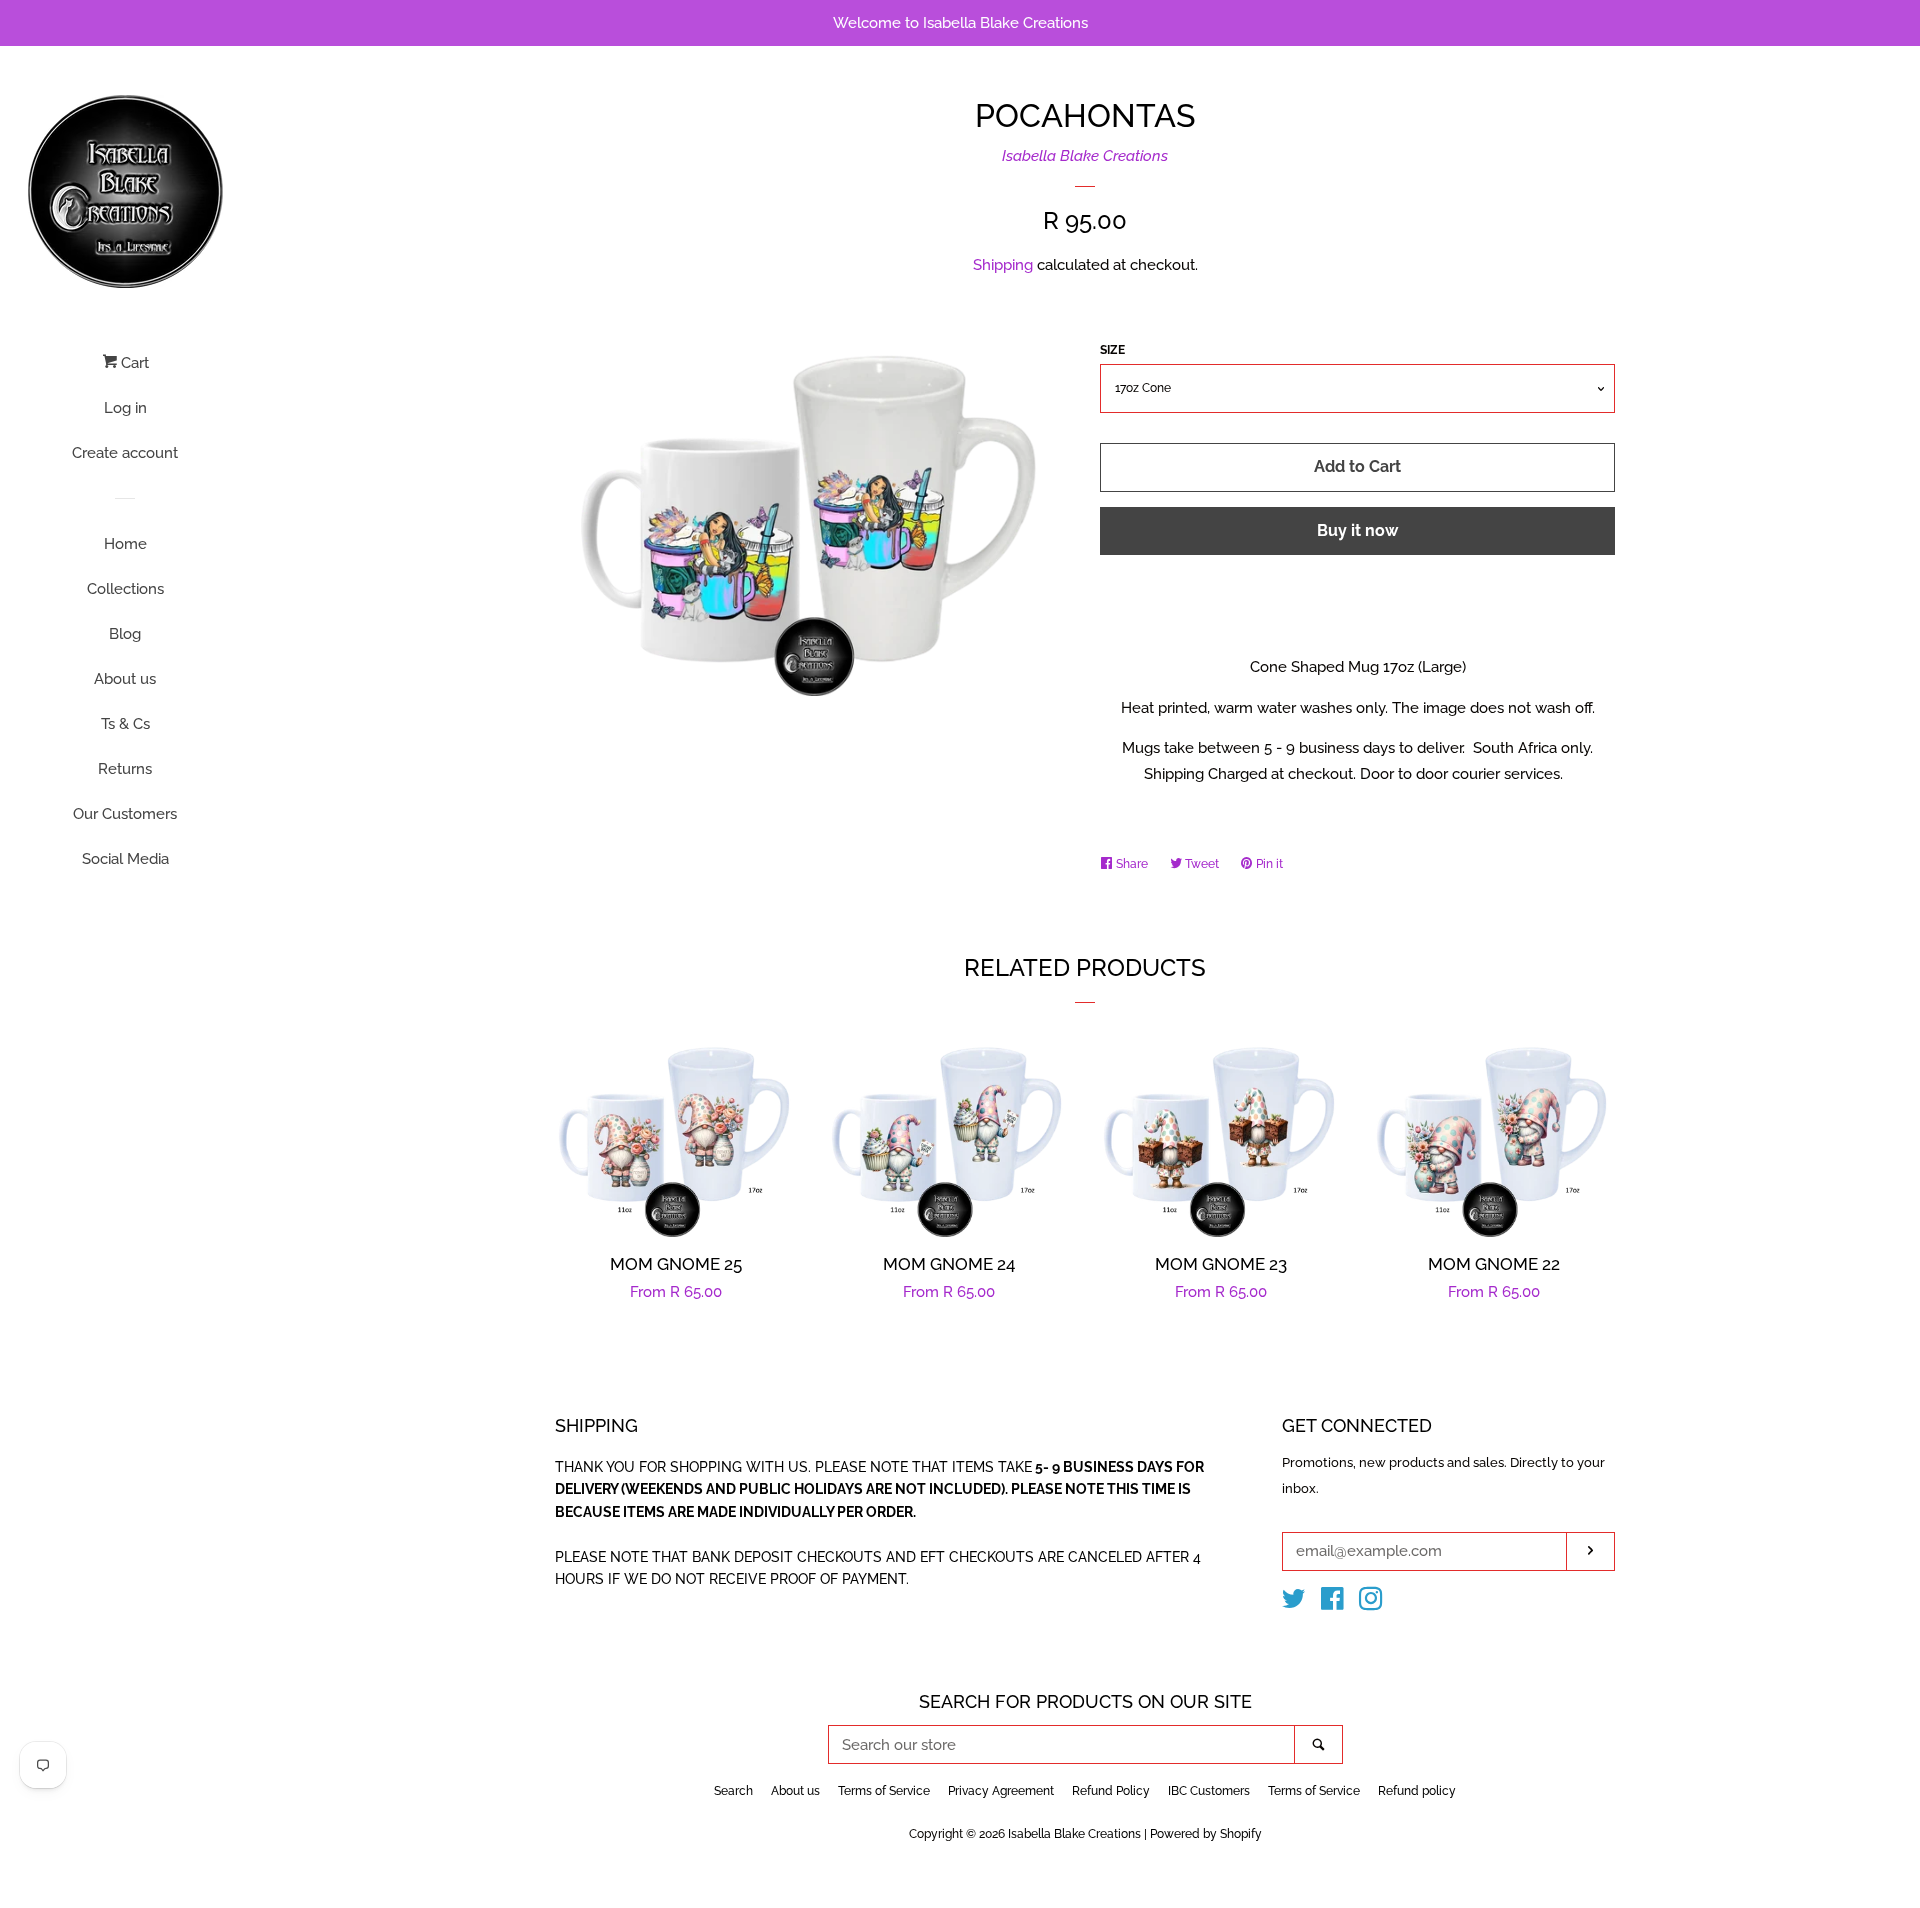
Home (125, 544)
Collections (125, 589)
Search (733, 1791)
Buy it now (1357, 530)
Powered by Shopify (1206, 1834)
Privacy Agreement (1001, 1791)
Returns (125, 769)
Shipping (1003, 265)
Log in (125, 408)
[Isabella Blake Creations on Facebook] (1332, 1603)
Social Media (125, 859)
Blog (125, 634)
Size (1112, 350)
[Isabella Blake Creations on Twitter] (1294, 1603)
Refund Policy (1111, 1791)
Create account (125, 453)
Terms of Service (884, 1791)
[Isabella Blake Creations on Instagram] (1371, 1603)
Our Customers (125, 814)
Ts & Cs (125, 724)
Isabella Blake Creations (1085, 156)
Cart (133, 363)
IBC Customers (1209, 1791)
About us (125, 679)
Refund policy (1417, 1791)
